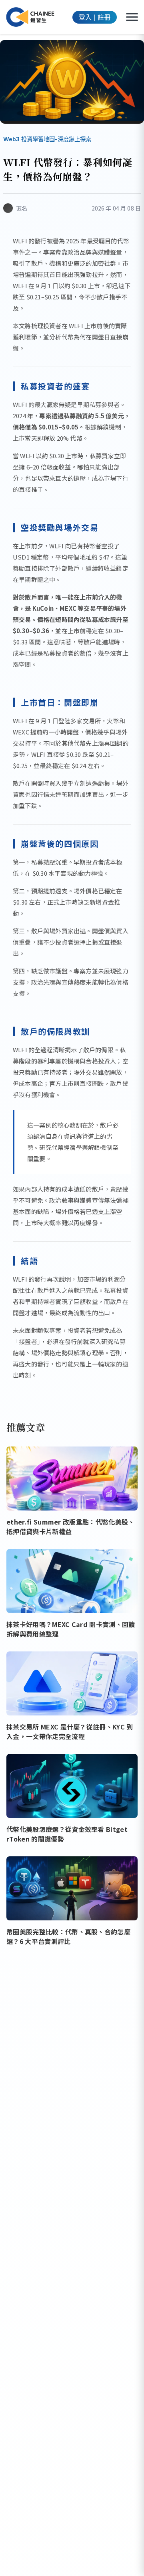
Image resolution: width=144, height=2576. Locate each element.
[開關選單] (132, 17)
